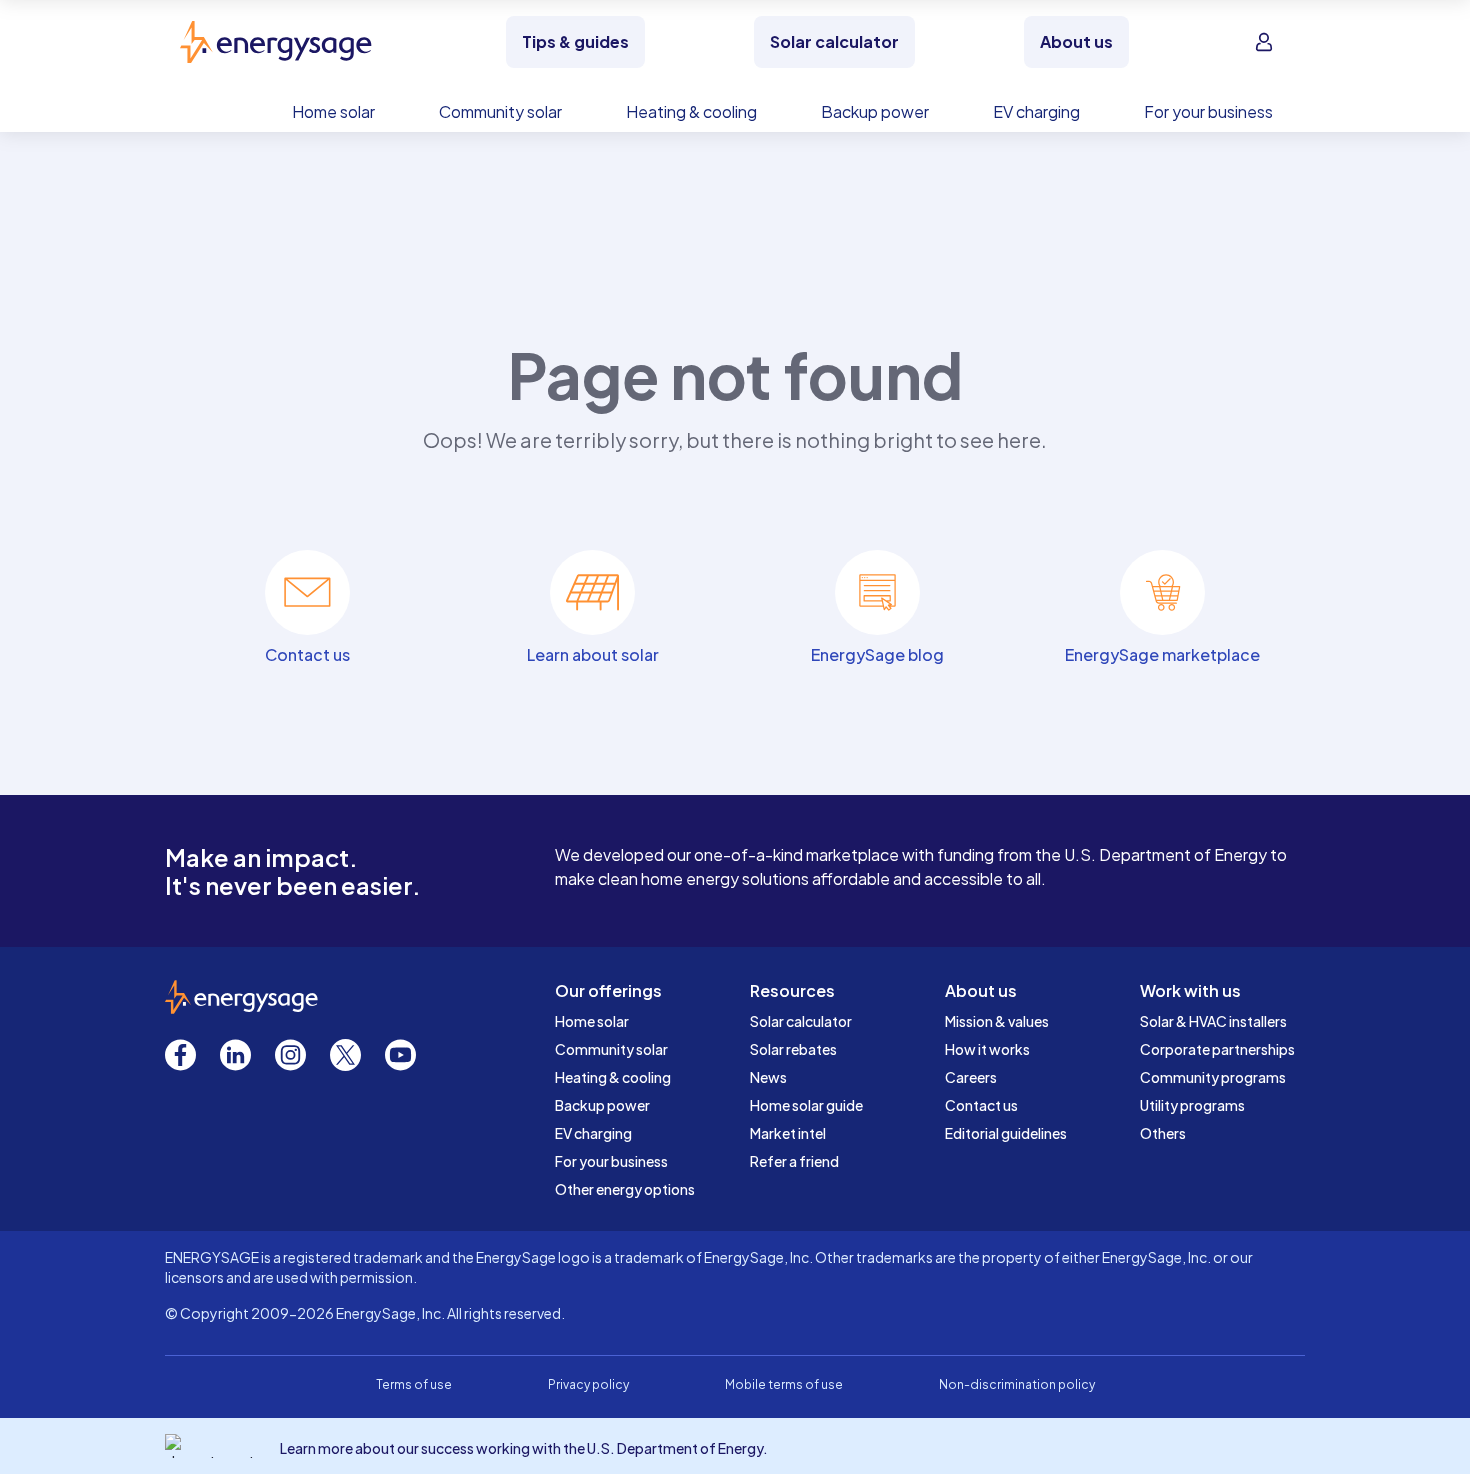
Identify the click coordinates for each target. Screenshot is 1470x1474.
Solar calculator (801, 1021)
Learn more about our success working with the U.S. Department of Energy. (524, 1448)
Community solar (611, 1049)
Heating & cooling (613, 1077)
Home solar (592, 1021)
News (768, 1077)
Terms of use (414, 1384)
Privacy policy (588, 1384)
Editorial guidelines (1006, 1133)
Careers (971, 1077)
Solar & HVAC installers (1213, 1021)
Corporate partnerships (1217, 1049)
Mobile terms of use (784, 1384)
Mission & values (997, 1021)
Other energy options (625, 1189)
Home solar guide (806, 1105)
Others (1163, 1133)
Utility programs (1192, 1105)
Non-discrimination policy (1017, 1384)
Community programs (1213, 1077)
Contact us (981, 1105)
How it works (987, 1049)
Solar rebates (793, 1049)
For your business (611, 1161)
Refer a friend (794, 1161)
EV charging (593, 1133)
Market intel (788, 1133)
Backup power (602, 1105)
